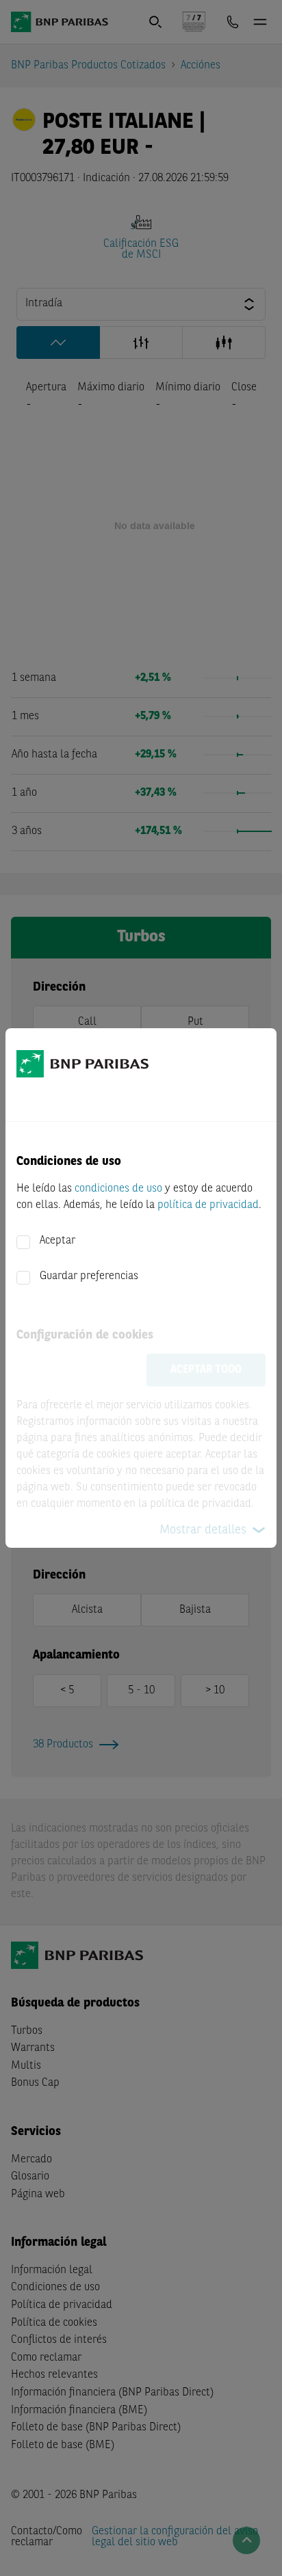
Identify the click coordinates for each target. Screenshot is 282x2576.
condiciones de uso (118, 1189)
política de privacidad (208, 1205)
